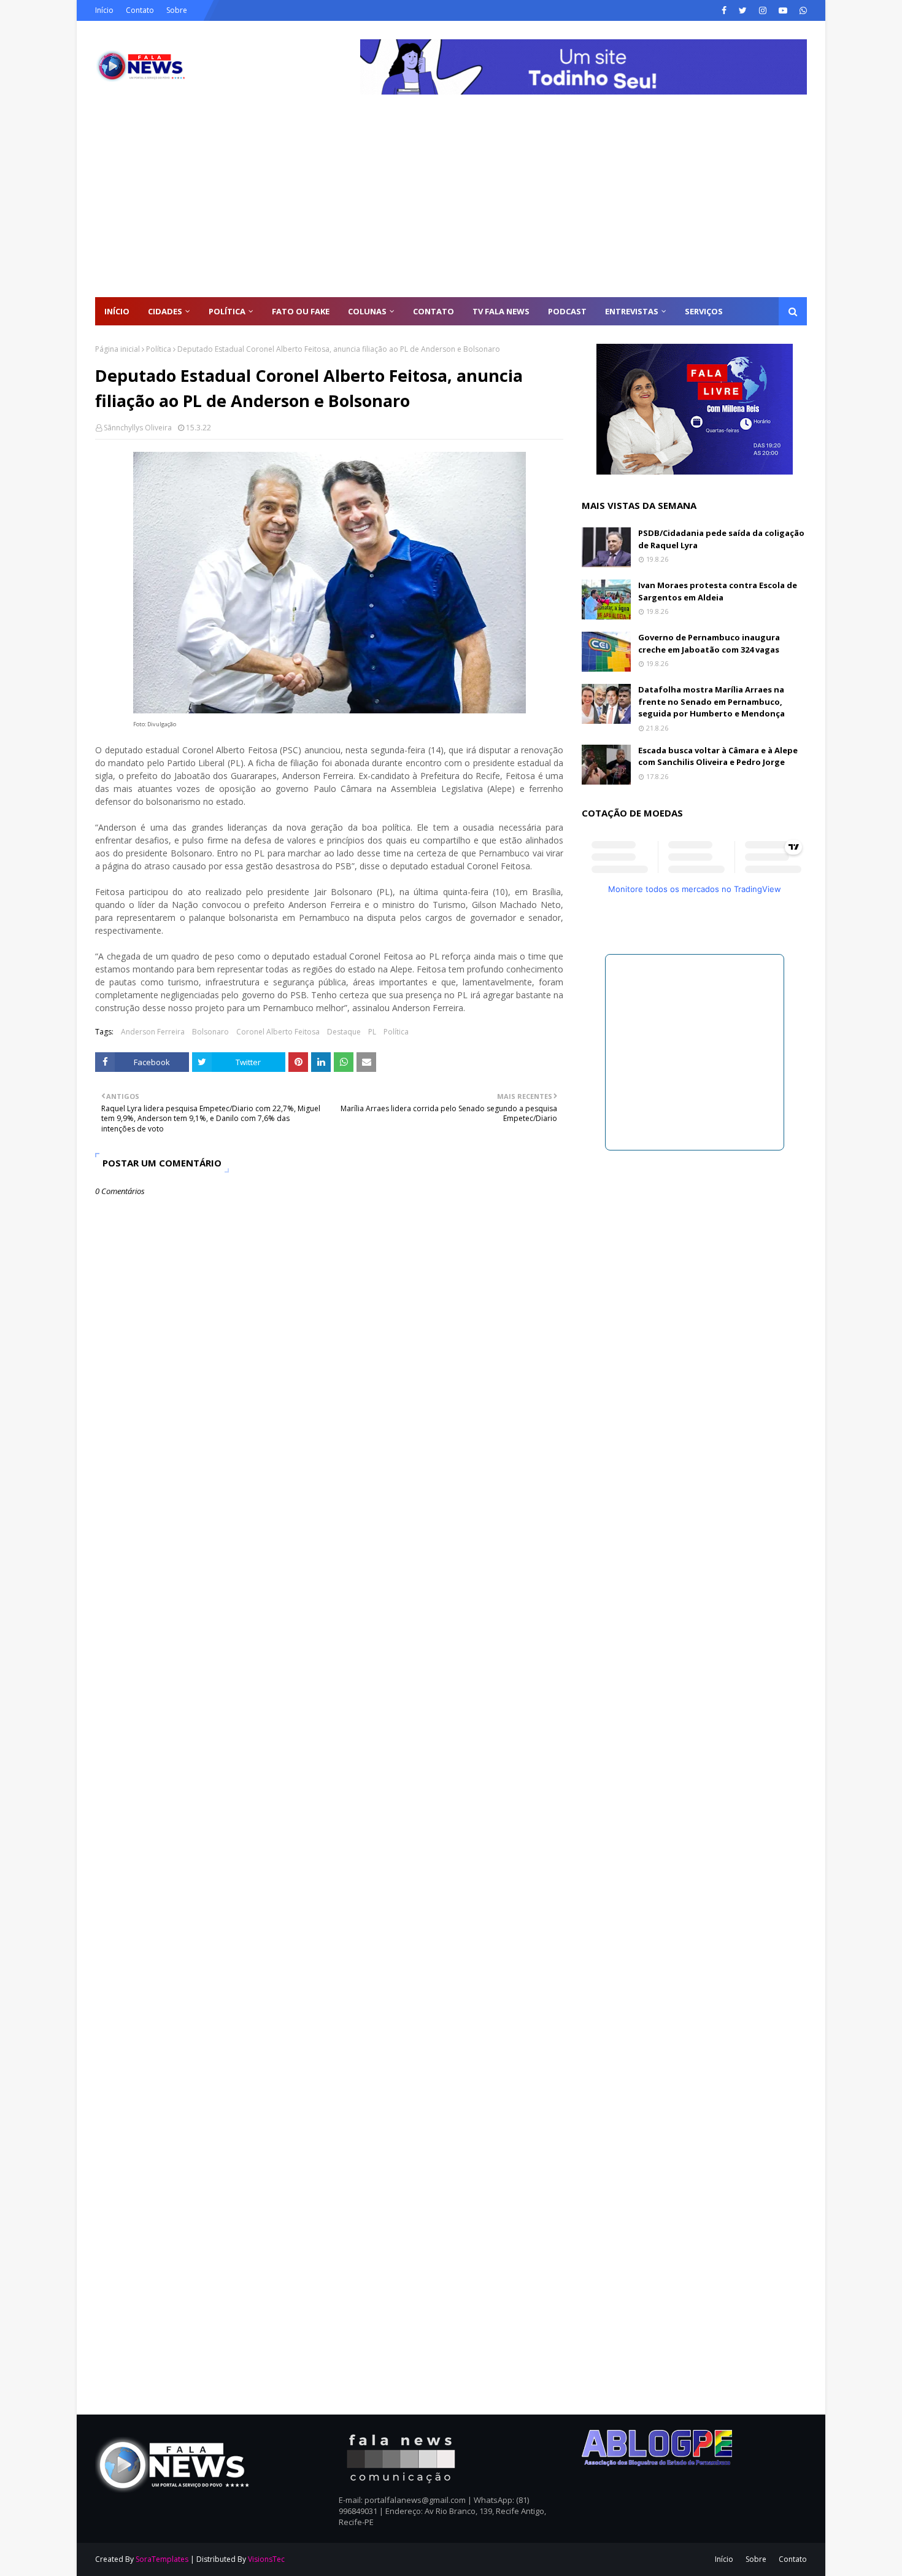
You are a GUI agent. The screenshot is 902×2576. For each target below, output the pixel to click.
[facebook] (724, 10)
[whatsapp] (802, 10)
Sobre (177, 10)
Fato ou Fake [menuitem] (301, 311)
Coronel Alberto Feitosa (278, 1032)
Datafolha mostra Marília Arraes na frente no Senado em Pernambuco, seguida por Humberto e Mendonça (711, 701)
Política (159, 349)
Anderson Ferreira (153, 1032)
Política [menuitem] (227, 311)
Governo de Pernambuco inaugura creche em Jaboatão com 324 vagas (709, 643)
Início (104, 10)
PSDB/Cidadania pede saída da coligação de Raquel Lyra (721, 539)
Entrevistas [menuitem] (632, 311)
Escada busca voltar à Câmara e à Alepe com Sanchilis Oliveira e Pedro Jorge (718, 756)
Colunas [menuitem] (367, 311)
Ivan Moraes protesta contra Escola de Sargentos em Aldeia (718, 591)
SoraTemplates (162, 2559)
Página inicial (118, 349)
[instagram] (763, 10)
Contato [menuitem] (434, 311)
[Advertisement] (451, 205)
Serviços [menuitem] (704, 311)
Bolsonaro (210, 1032)
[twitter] (743, 10)
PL (372, 1032)
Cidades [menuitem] (165, 311)
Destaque (344, 1032)
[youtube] (783, 10)
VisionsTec (266, 2559)
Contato (140, 10)
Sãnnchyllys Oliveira (138, 428)
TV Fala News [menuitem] (501, 311)
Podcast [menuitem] (567, 311)
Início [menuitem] (117, 311)
